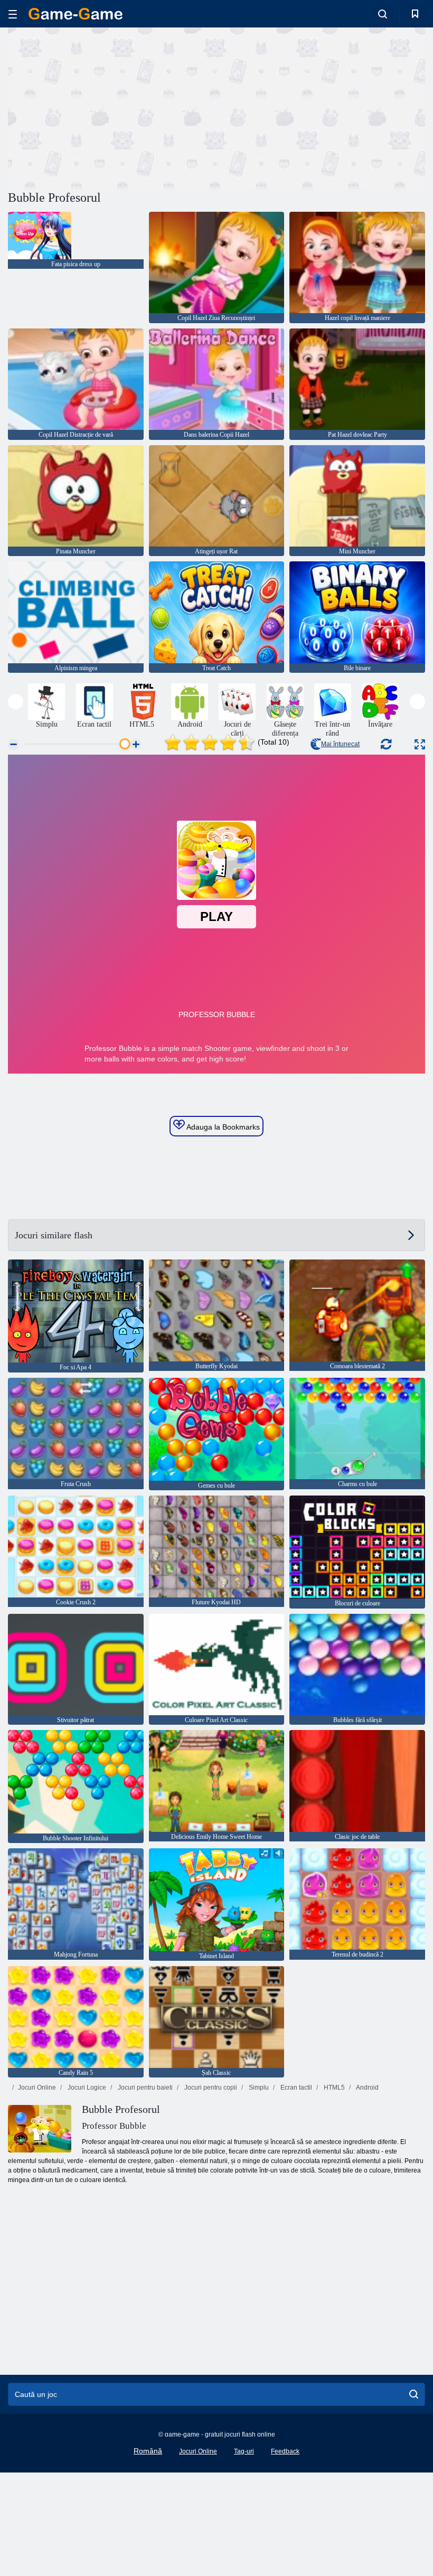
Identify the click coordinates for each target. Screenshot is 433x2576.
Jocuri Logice (86, 2088)
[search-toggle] (383, 14)
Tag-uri (244, 2451)
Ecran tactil (295, 2088)
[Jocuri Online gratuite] (76, 14)
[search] (414, 2394)
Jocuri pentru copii (210, 2088)
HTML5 (333, 2088)
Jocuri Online (37, 2088)
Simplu (258, 2088)
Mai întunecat (340, 744)
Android (367, 2088)
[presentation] (16, 702)
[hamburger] (13, 14)
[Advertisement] (112, 107)
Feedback (285, 2451)
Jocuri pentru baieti (144, 2088)
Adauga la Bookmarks (222, 1127)
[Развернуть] (420, 744)
